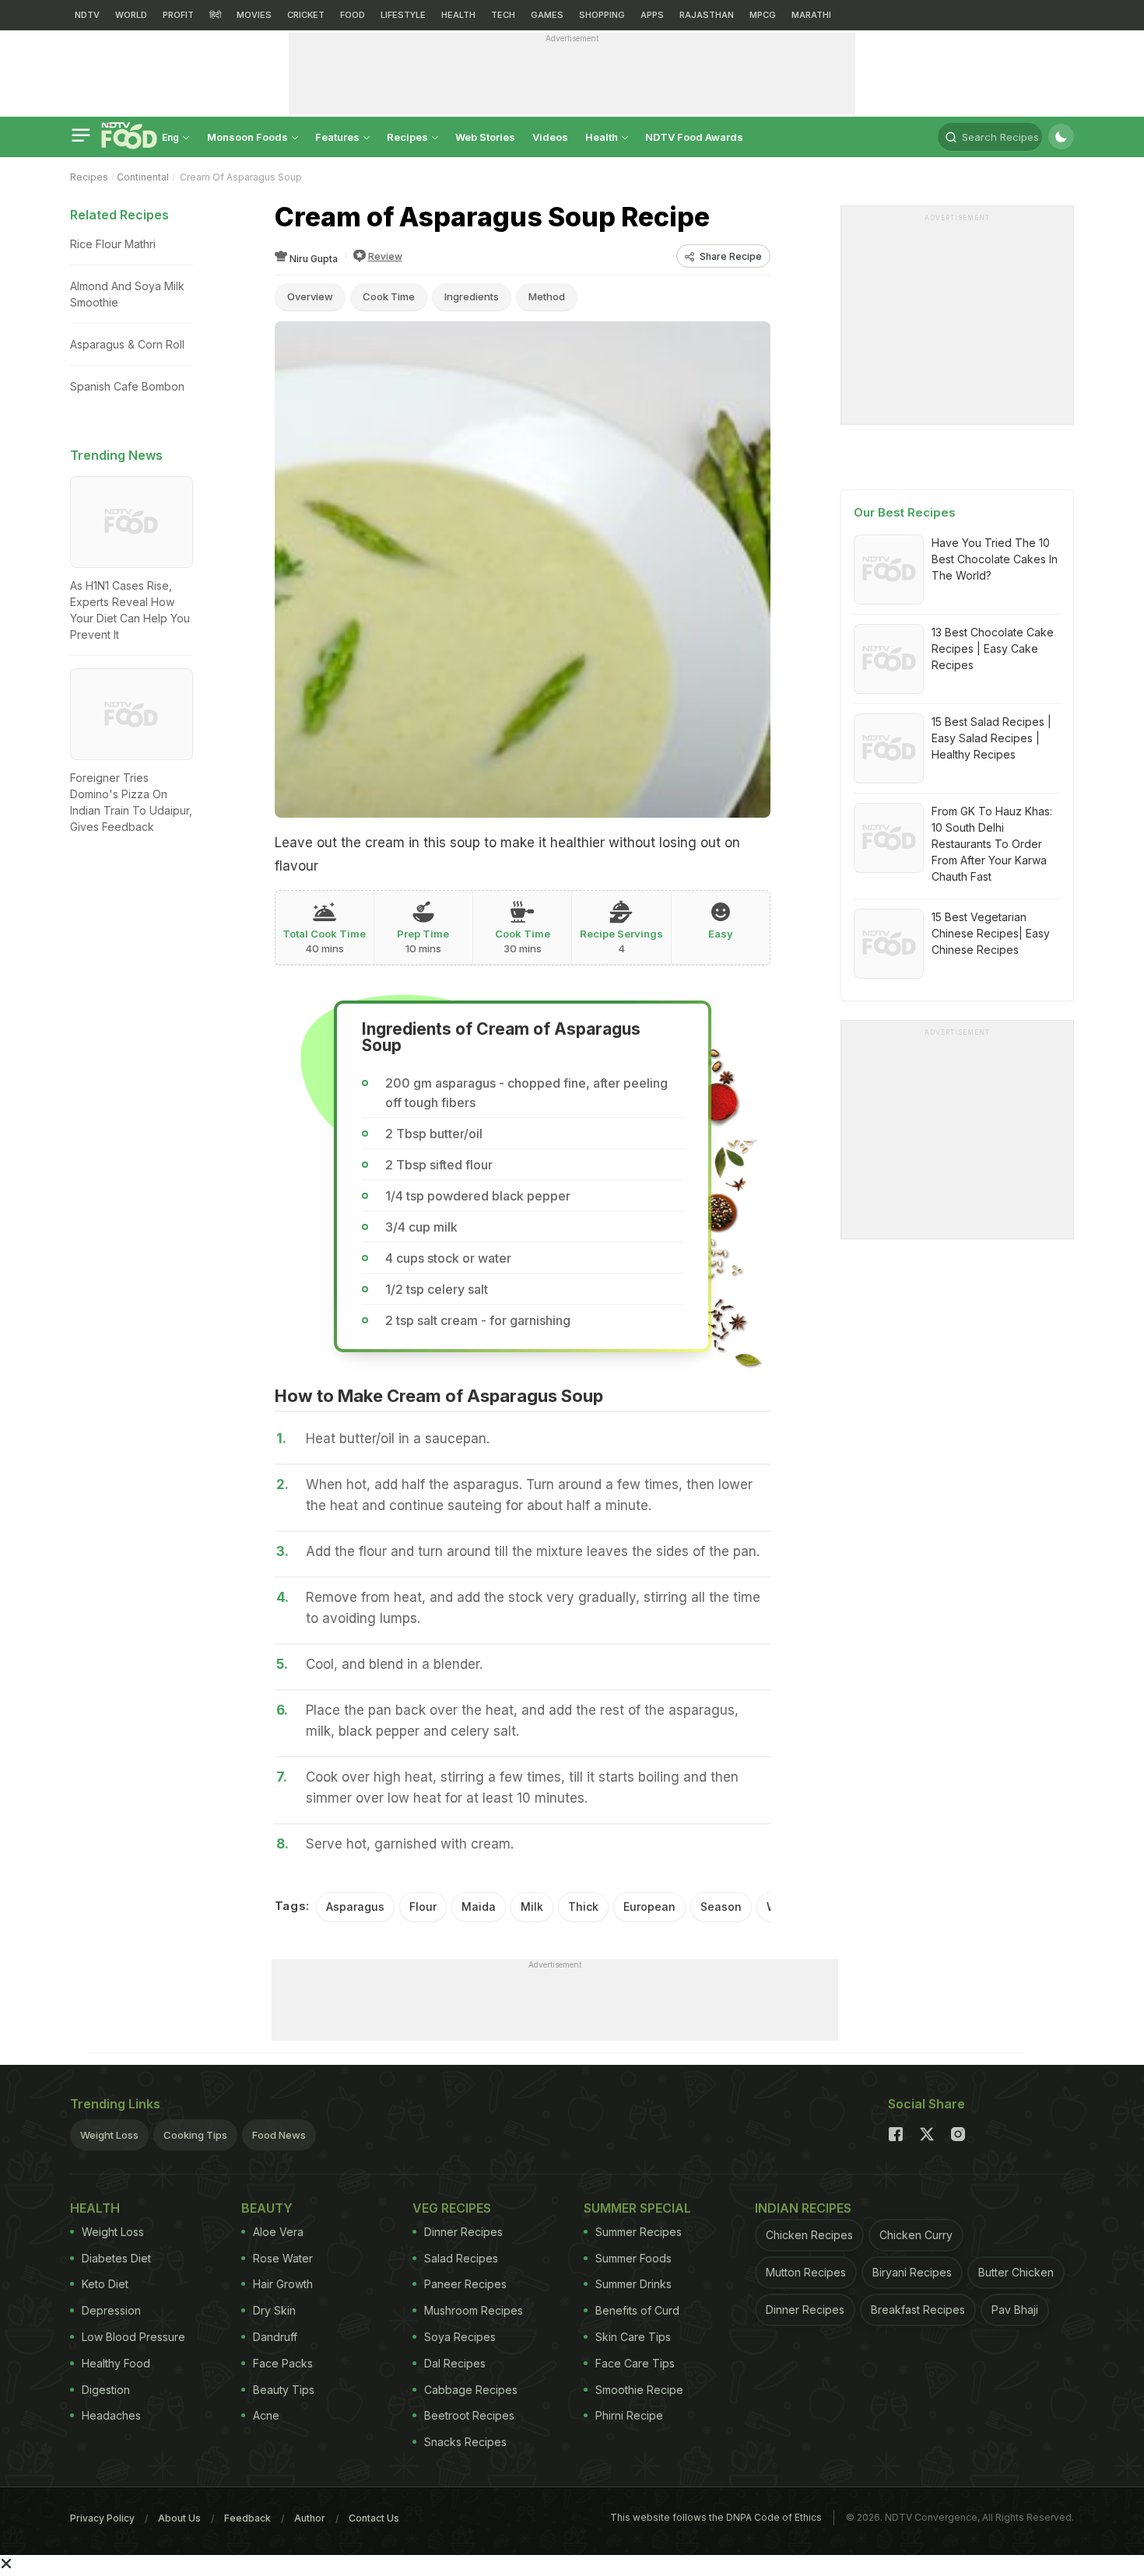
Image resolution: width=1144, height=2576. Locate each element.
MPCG (763, 15)
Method (547, 296)
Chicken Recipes (809, 2235)
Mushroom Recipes (474, 2310)
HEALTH (458, 15)
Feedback (247, 2518)
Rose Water (283, 2258)
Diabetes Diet (116, 2258)
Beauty (267, 2208)
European (649, 1907)
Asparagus (355, 1907)
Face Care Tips (635, 2363)
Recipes (409, 137)
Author (310, 2518)
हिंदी (215, 15)
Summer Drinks (633, 2284)
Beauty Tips (284, 2390)
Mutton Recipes (806, 2272)
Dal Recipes (455, 2363)
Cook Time (389, 296)
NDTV (87, 15)
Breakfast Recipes (918, 2310)
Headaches (111, 2415)
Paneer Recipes (465, 2284)
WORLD (131, 15)
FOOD (353, 15)
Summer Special (637, 2208)
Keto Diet (105, 2284)
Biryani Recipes (912, 2272)
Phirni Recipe (629, 2415)
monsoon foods (249, 137)
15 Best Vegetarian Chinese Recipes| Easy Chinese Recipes (991, 933)
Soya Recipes (460, 2337)
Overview (310, 296)
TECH (503, 15)
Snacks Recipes (465, 2442)
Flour (423, 1907)
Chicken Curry (916, 2235)
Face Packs (283, 2363)
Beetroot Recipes (469, 2415)
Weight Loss (109, 2135)
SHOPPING (602, 15)
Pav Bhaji (1015, 2310)
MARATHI (811, 15)
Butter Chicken (1016, 2272)
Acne (266, 2415)
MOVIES (254, 15)
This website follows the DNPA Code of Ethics (716, 2517)
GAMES (547, 15)
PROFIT (178, 15)
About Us (179, 2518)
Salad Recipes (461, 2258)
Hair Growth (283, 2284)
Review (385, 256)
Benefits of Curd (637, 2310)
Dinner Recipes (463, 2232)
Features (339, 137)
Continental (143, 177)
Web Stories (485, 137)
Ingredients (472, 296)
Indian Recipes (803, 2208)
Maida (479, 1907)
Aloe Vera (278, 2232)
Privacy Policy (102, 2518)
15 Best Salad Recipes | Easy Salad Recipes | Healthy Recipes (991, 738)
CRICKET (306, 15)
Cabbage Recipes (471, 2390)
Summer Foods (633, 2258)
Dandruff (275, 2337)
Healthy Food (116, 2363)
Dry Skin (274, 2310)
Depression (111, 2310)
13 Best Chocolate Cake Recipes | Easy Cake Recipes (993, 648)
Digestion (106, 2390)
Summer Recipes (639, 2232)
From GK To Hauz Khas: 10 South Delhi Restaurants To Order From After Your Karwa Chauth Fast (992, 844)
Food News (279, 2135)
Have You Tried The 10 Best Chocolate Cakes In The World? (995, 559)
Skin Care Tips (633, 2337)
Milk (532, 1907)
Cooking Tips (195, 2135)
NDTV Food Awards (694, 137)
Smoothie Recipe (639, 2390)
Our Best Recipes (905, 512)
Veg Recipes (452, 2208)
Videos (550, 137)
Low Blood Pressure (133, 2337)
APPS (652, 15)
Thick (583, 1907)
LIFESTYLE (403, 15)
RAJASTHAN (707, 15)
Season (721, 1907)
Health (603, 137)
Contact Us (374, 2518)
